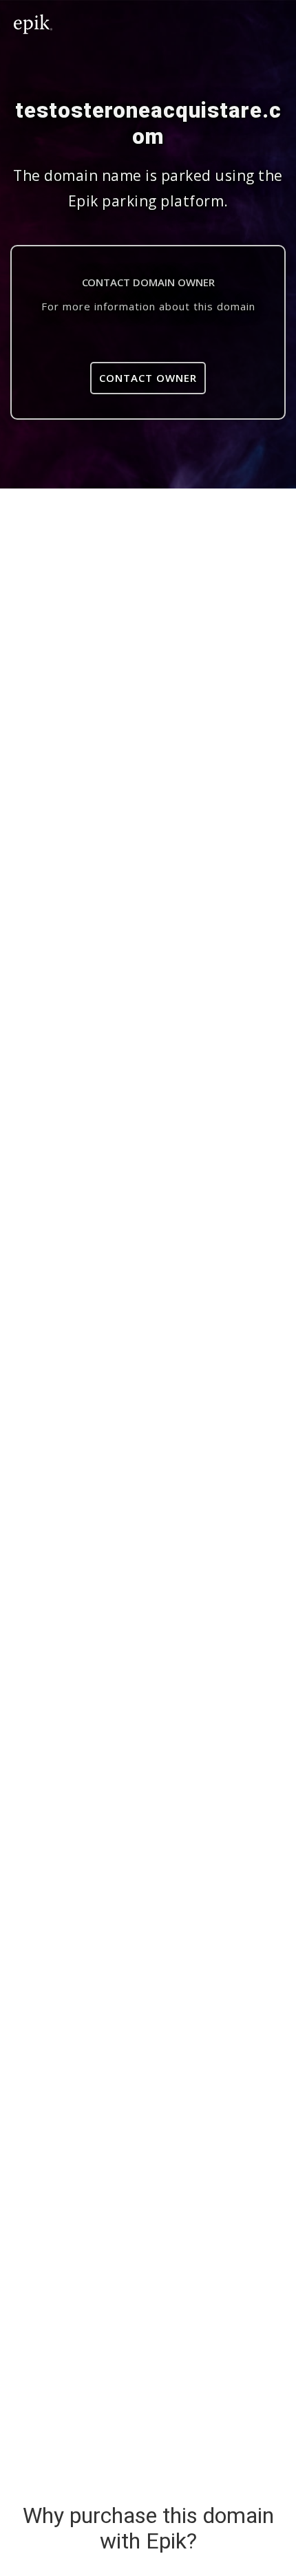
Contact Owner (148, 378)
